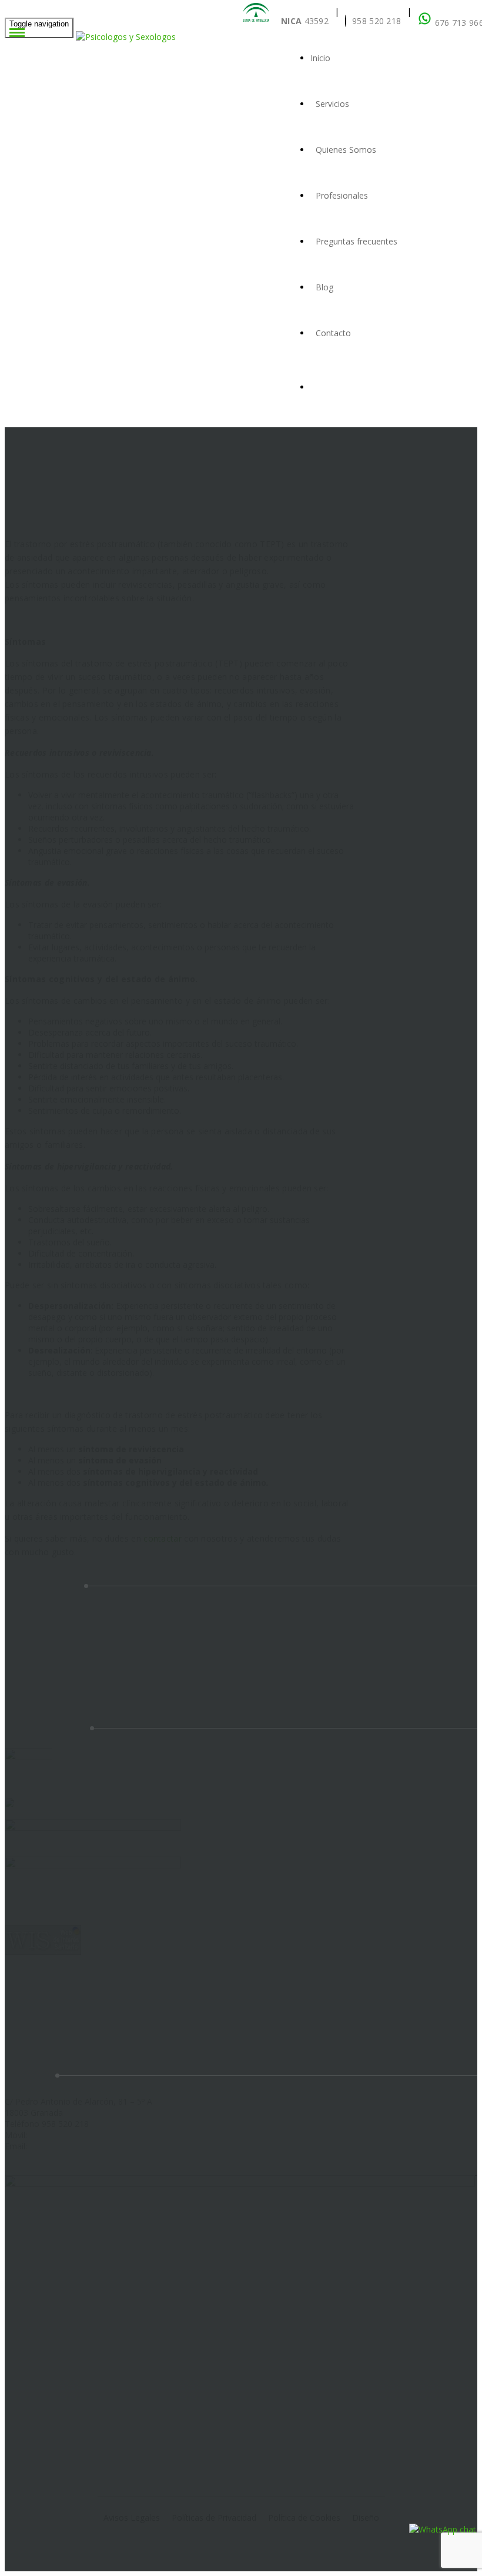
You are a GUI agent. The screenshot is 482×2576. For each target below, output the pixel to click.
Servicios (332, 104)
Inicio (320, 58)
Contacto (333, 333)
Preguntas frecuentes (357, 241)
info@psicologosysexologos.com (92, 2146)
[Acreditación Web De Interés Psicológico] (9, 1804)
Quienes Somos (346, 150)
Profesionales (342, 195)
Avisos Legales (132, 2518)
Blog (324, 287)
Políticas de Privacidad (214, 2518)
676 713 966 (53, 2135)
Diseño (366, 2518)
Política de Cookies (304, 2518)
